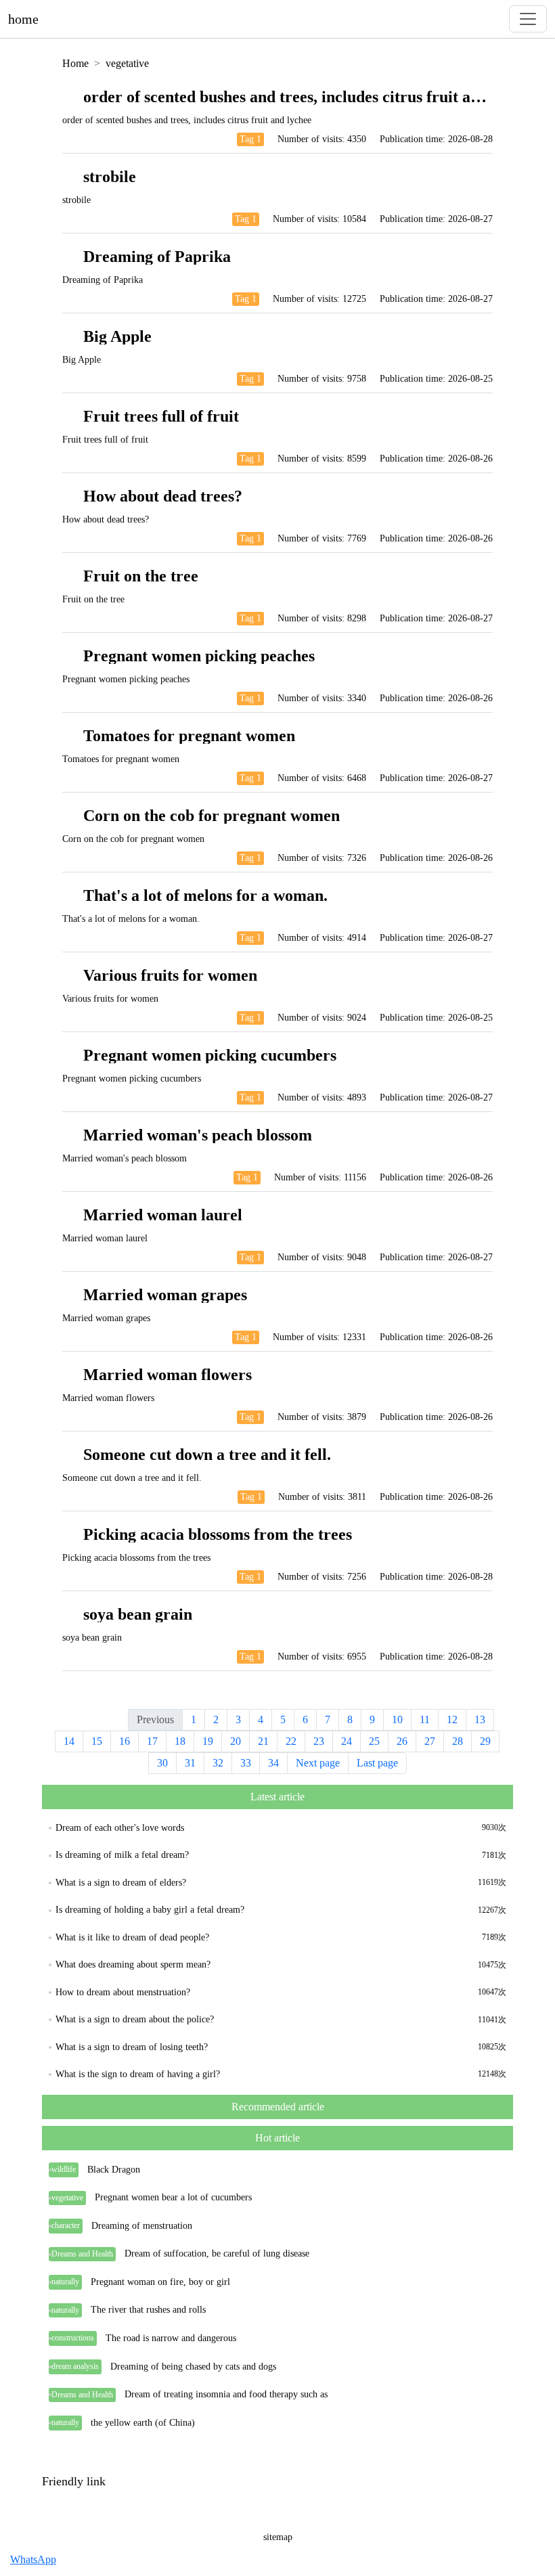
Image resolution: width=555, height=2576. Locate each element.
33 (246, 1763)
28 (458, 1741)
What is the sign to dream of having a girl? (138, 2074)
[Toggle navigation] (528, 19)
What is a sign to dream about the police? (135, 2019)
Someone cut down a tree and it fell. (207, 1454)
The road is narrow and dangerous (171, 2338)
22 (291, 1741)
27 (430, 1741)
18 (180, 1741)
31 (190, 1763)
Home (75, 63)
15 (97, 1741)
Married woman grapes (165, 1295)
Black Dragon (114, 2170)
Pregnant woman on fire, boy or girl (160, 2282)
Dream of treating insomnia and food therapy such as (226, 2394)
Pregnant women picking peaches (199, 656)
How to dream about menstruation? (123, 1992)
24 (347, 1741)
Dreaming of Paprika (157, 257)
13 (480, 1719)
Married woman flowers (168, 1375)
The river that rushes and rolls (148, 2310)
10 (397, 1719)
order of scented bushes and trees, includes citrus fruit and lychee (310, 97)
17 (152, 1741)
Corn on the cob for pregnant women (212, 816)
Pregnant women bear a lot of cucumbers (173, 2197)
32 (218, 1763)
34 (273, 1763)
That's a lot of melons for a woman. (205, 895)
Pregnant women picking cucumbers (210, 1055)
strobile (110, 177)
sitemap (278, 2537)
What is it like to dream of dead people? (132, 1937)
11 (425, 1719)
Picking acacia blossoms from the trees (218, 1534)
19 (208, 1741)
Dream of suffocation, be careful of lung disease (217, 2253)
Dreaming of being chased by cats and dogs (193, 2367)
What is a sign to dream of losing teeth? (132, 2047)
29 (485, 1741)
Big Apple (117, 336)
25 (374, 1741)
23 (319, 1741)
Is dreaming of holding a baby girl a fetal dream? (150, 1910)
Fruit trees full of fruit (161, 416)
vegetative (127, 63)
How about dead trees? (163, 496)
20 (236, 1741)
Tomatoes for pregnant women (189, 736)
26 (402, 1741)
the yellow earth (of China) (143, 2423)
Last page (377, 1763)
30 (162, 1763)
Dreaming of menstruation (142, 2226)
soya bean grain (138, 1614)
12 (452, 1719)
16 (125, 1741)
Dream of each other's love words (120, 1828)
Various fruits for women (170, 975)
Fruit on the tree (141, 576)
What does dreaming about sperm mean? (133, 1964)
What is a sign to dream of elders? (121, 1883)
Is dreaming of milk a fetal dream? (122, 1855)
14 (69, 1741)
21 (263, 1741)
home (23, 19)
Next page (318, 1763)
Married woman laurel (163, 1215)
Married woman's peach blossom (198, 1135)
